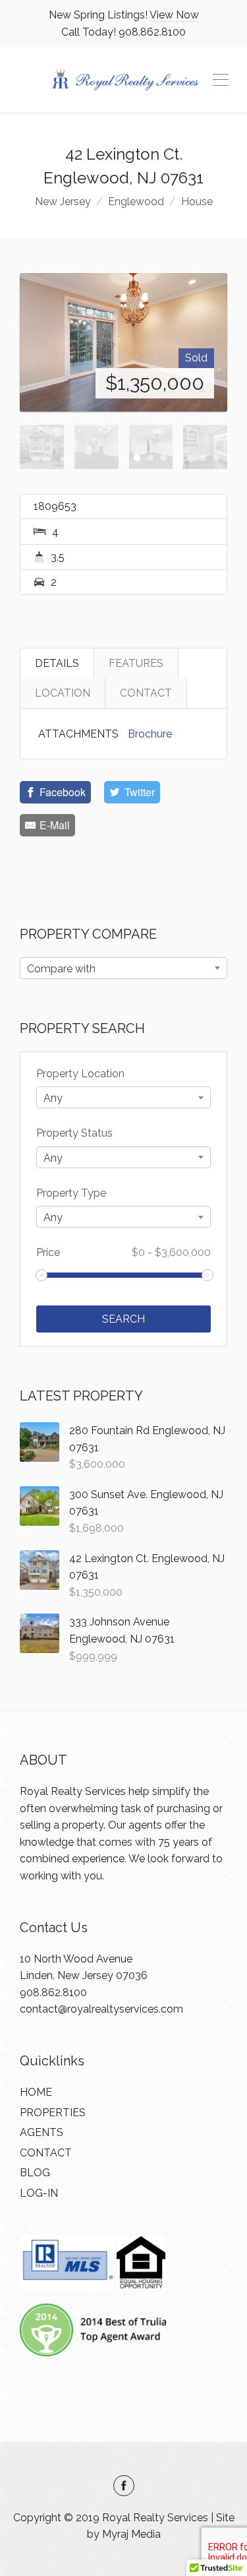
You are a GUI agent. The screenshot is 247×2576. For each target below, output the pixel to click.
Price (123, 1252)
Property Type (71, 1193)
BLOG (35, 2173)
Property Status (74, 1133)
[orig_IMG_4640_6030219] (123, 342)
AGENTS (41, 2132)
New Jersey (63, 202)
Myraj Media (131, 2534)
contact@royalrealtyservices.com (101, 2009)
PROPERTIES (53, 2113)
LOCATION (63, 693)
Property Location (80, 1074)
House (197, 202)
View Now (174, 15)
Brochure (150, 734)
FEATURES (136, 663)
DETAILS (57, 663)
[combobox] (123, 968)
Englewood (136, 202)
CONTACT (146, 693)
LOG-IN (39, 2193)
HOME (36, 2092)
